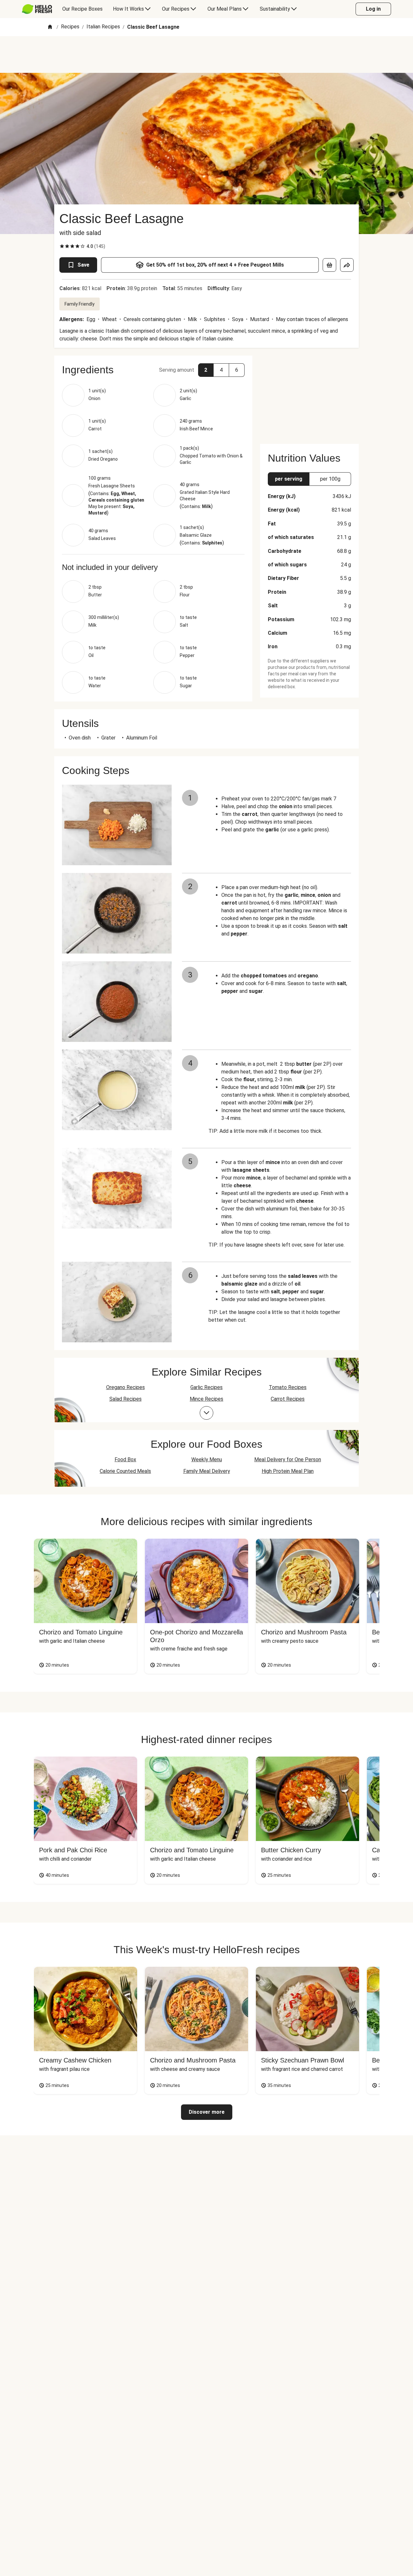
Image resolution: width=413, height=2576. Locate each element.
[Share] (347, 265)
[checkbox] (62, 246)
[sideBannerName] (309, 396)
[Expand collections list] (206, 1413)
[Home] (50, 27)
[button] (153, 370)
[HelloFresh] (37, 9)
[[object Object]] (329, 265)
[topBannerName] (206, 54)
